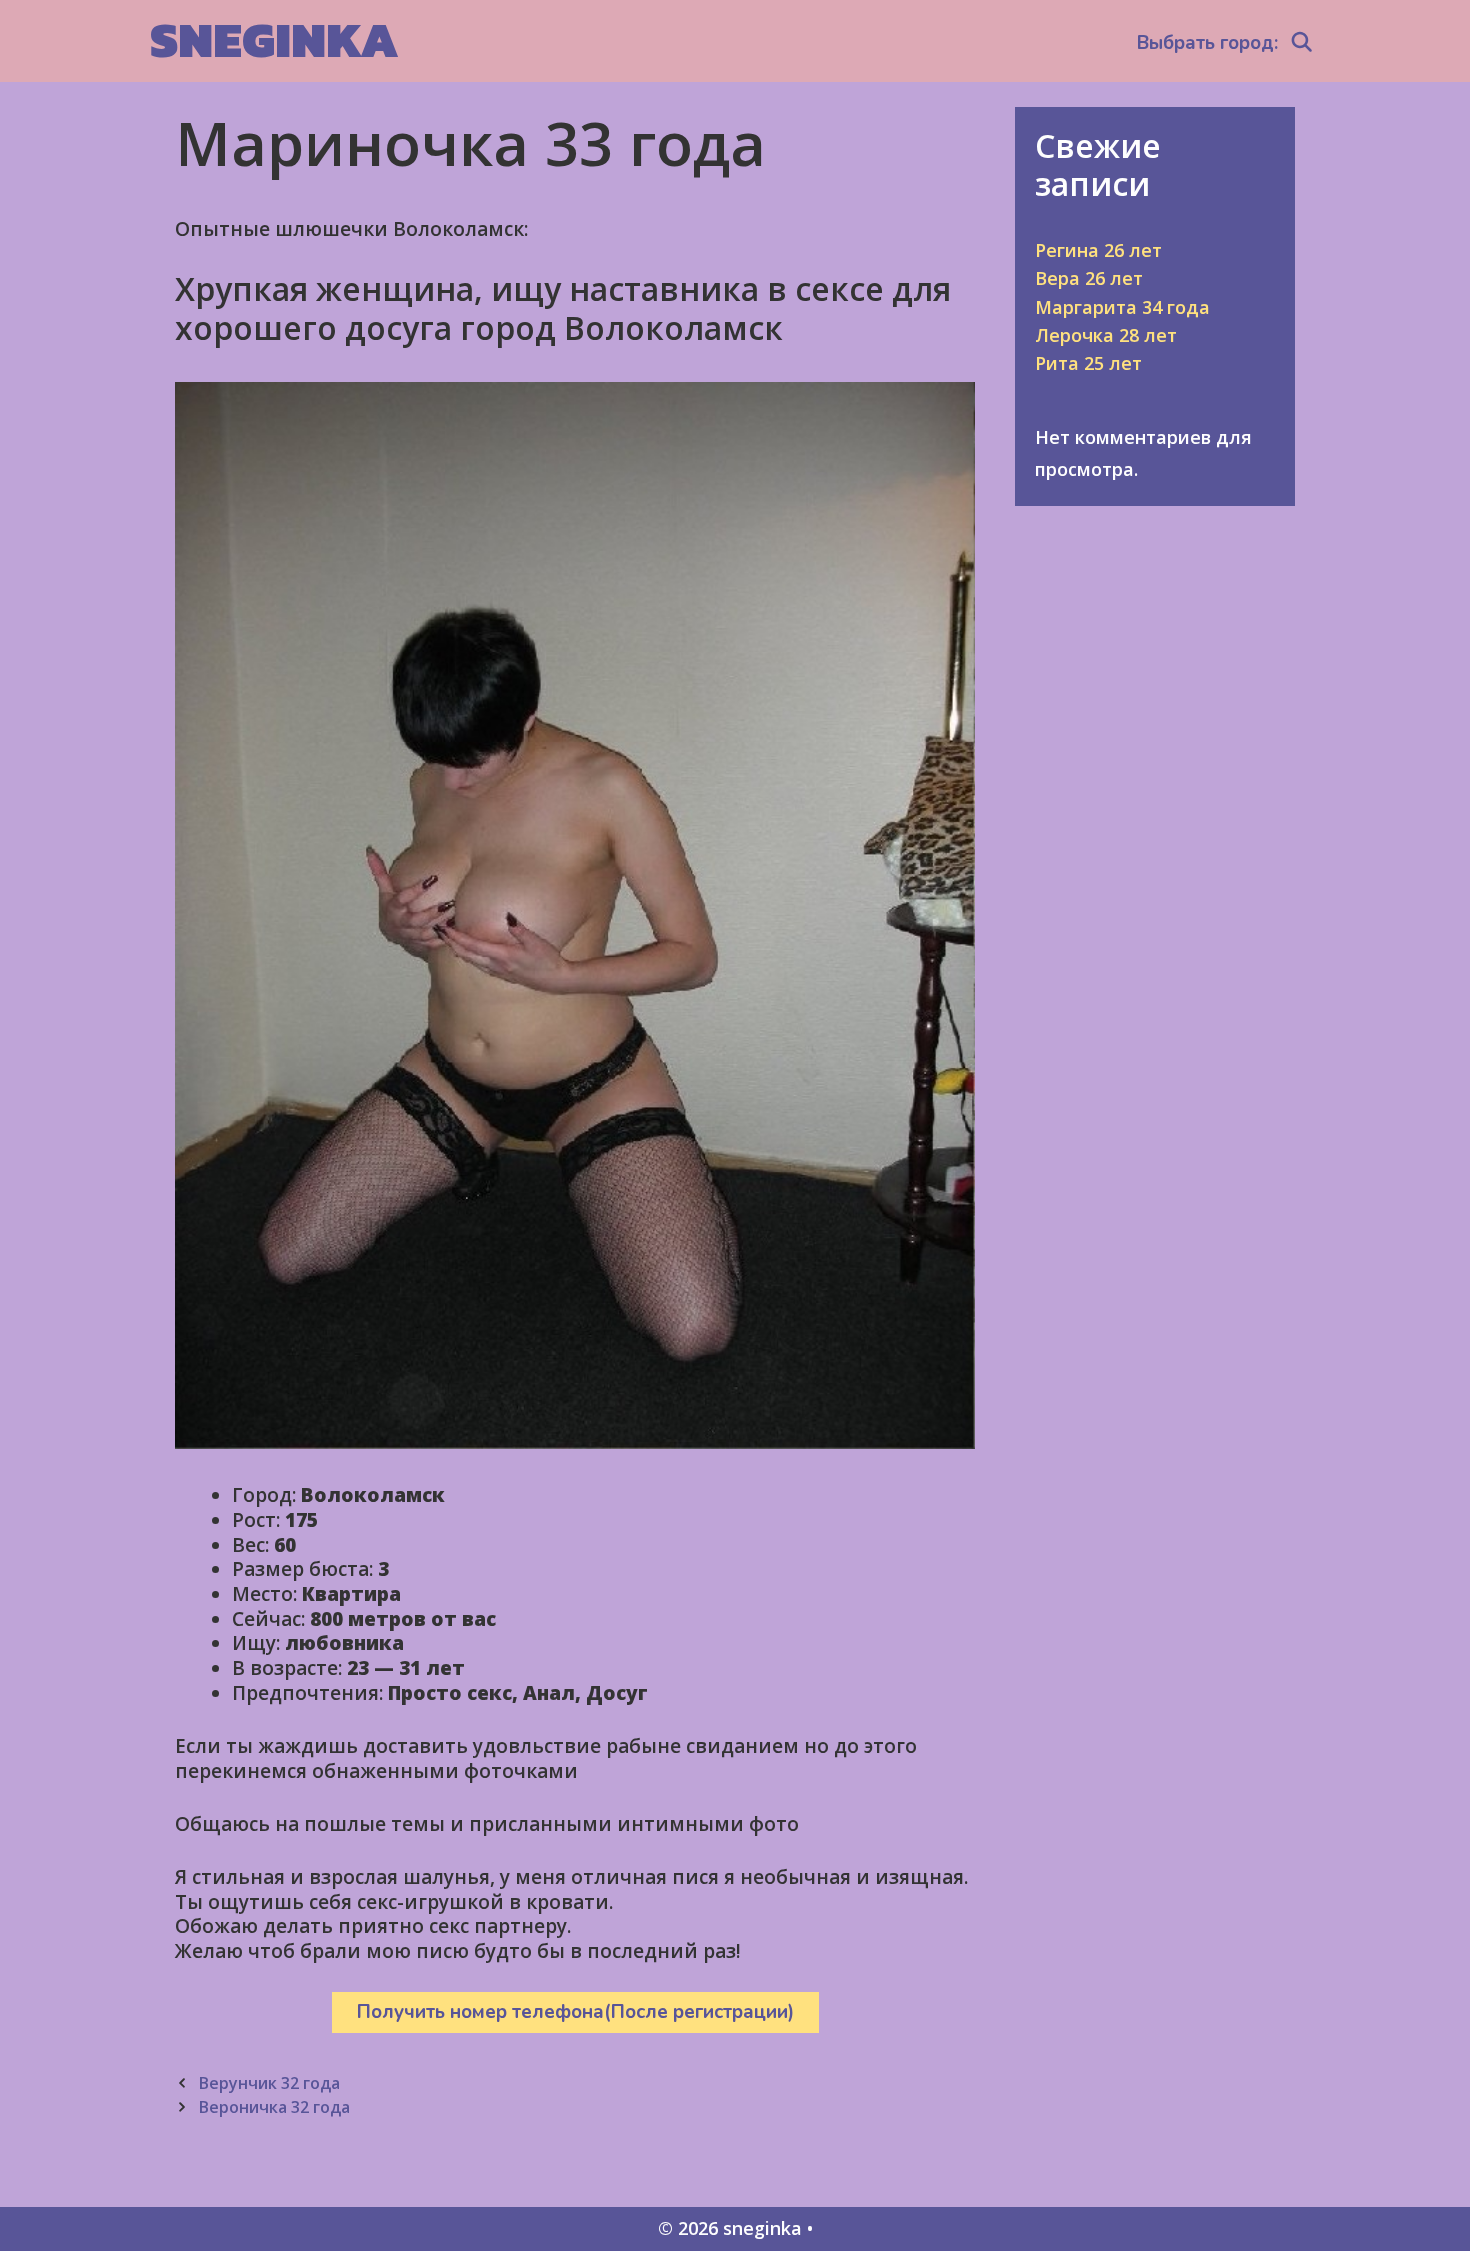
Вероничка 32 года (274, 2107)
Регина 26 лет (1098, 250)
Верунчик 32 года (269, 2083)
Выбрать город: (1207, 43)
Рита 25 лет (1088, 363)
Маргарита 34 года (1122, 307)
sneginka (274, 39)
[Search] (1302, 43)
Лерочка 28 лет (1106, 335)
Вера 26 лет (1089, 278)
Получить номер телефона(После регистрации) (575, 2012)
